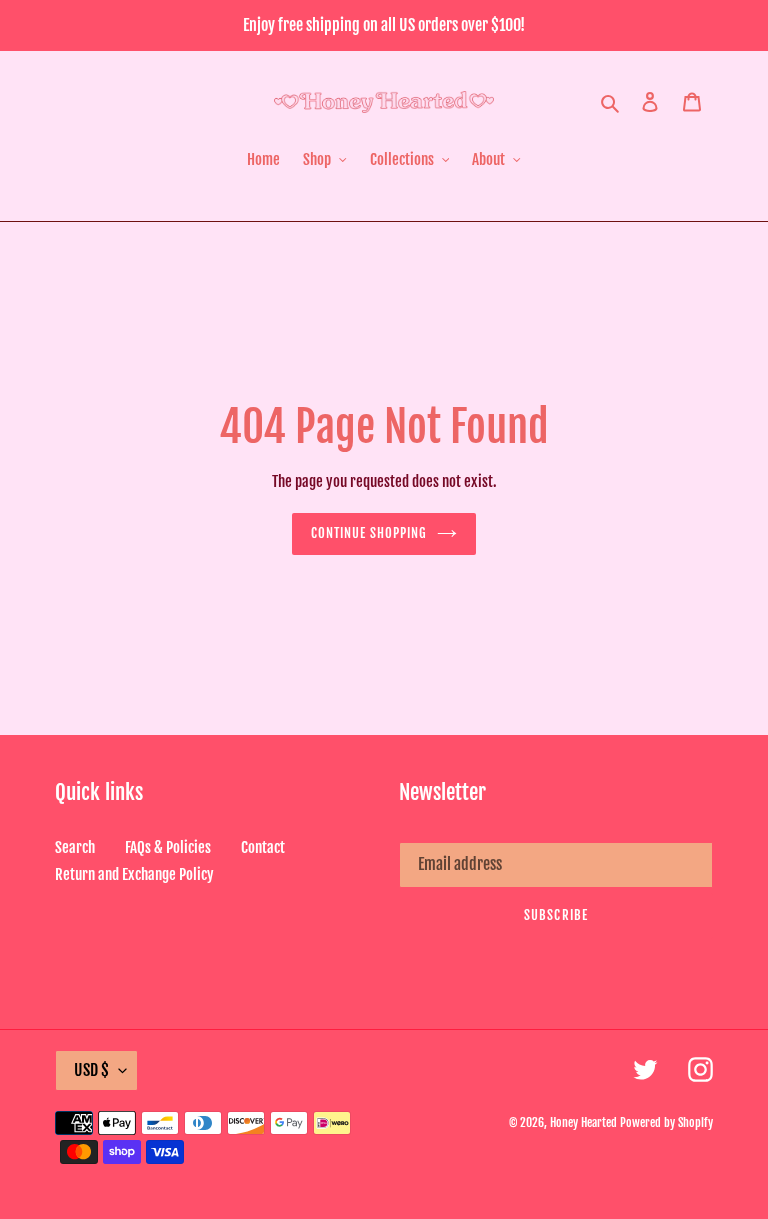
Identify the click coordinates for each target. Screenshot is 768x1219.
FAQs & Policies (168, 847)
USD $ (91, 1070)
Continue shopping (369, 533)
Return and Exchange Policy (134, 874)
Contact (263, 847)
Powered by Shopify (666, 1122)
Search (75, 847)
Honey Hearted (583, 1122)
